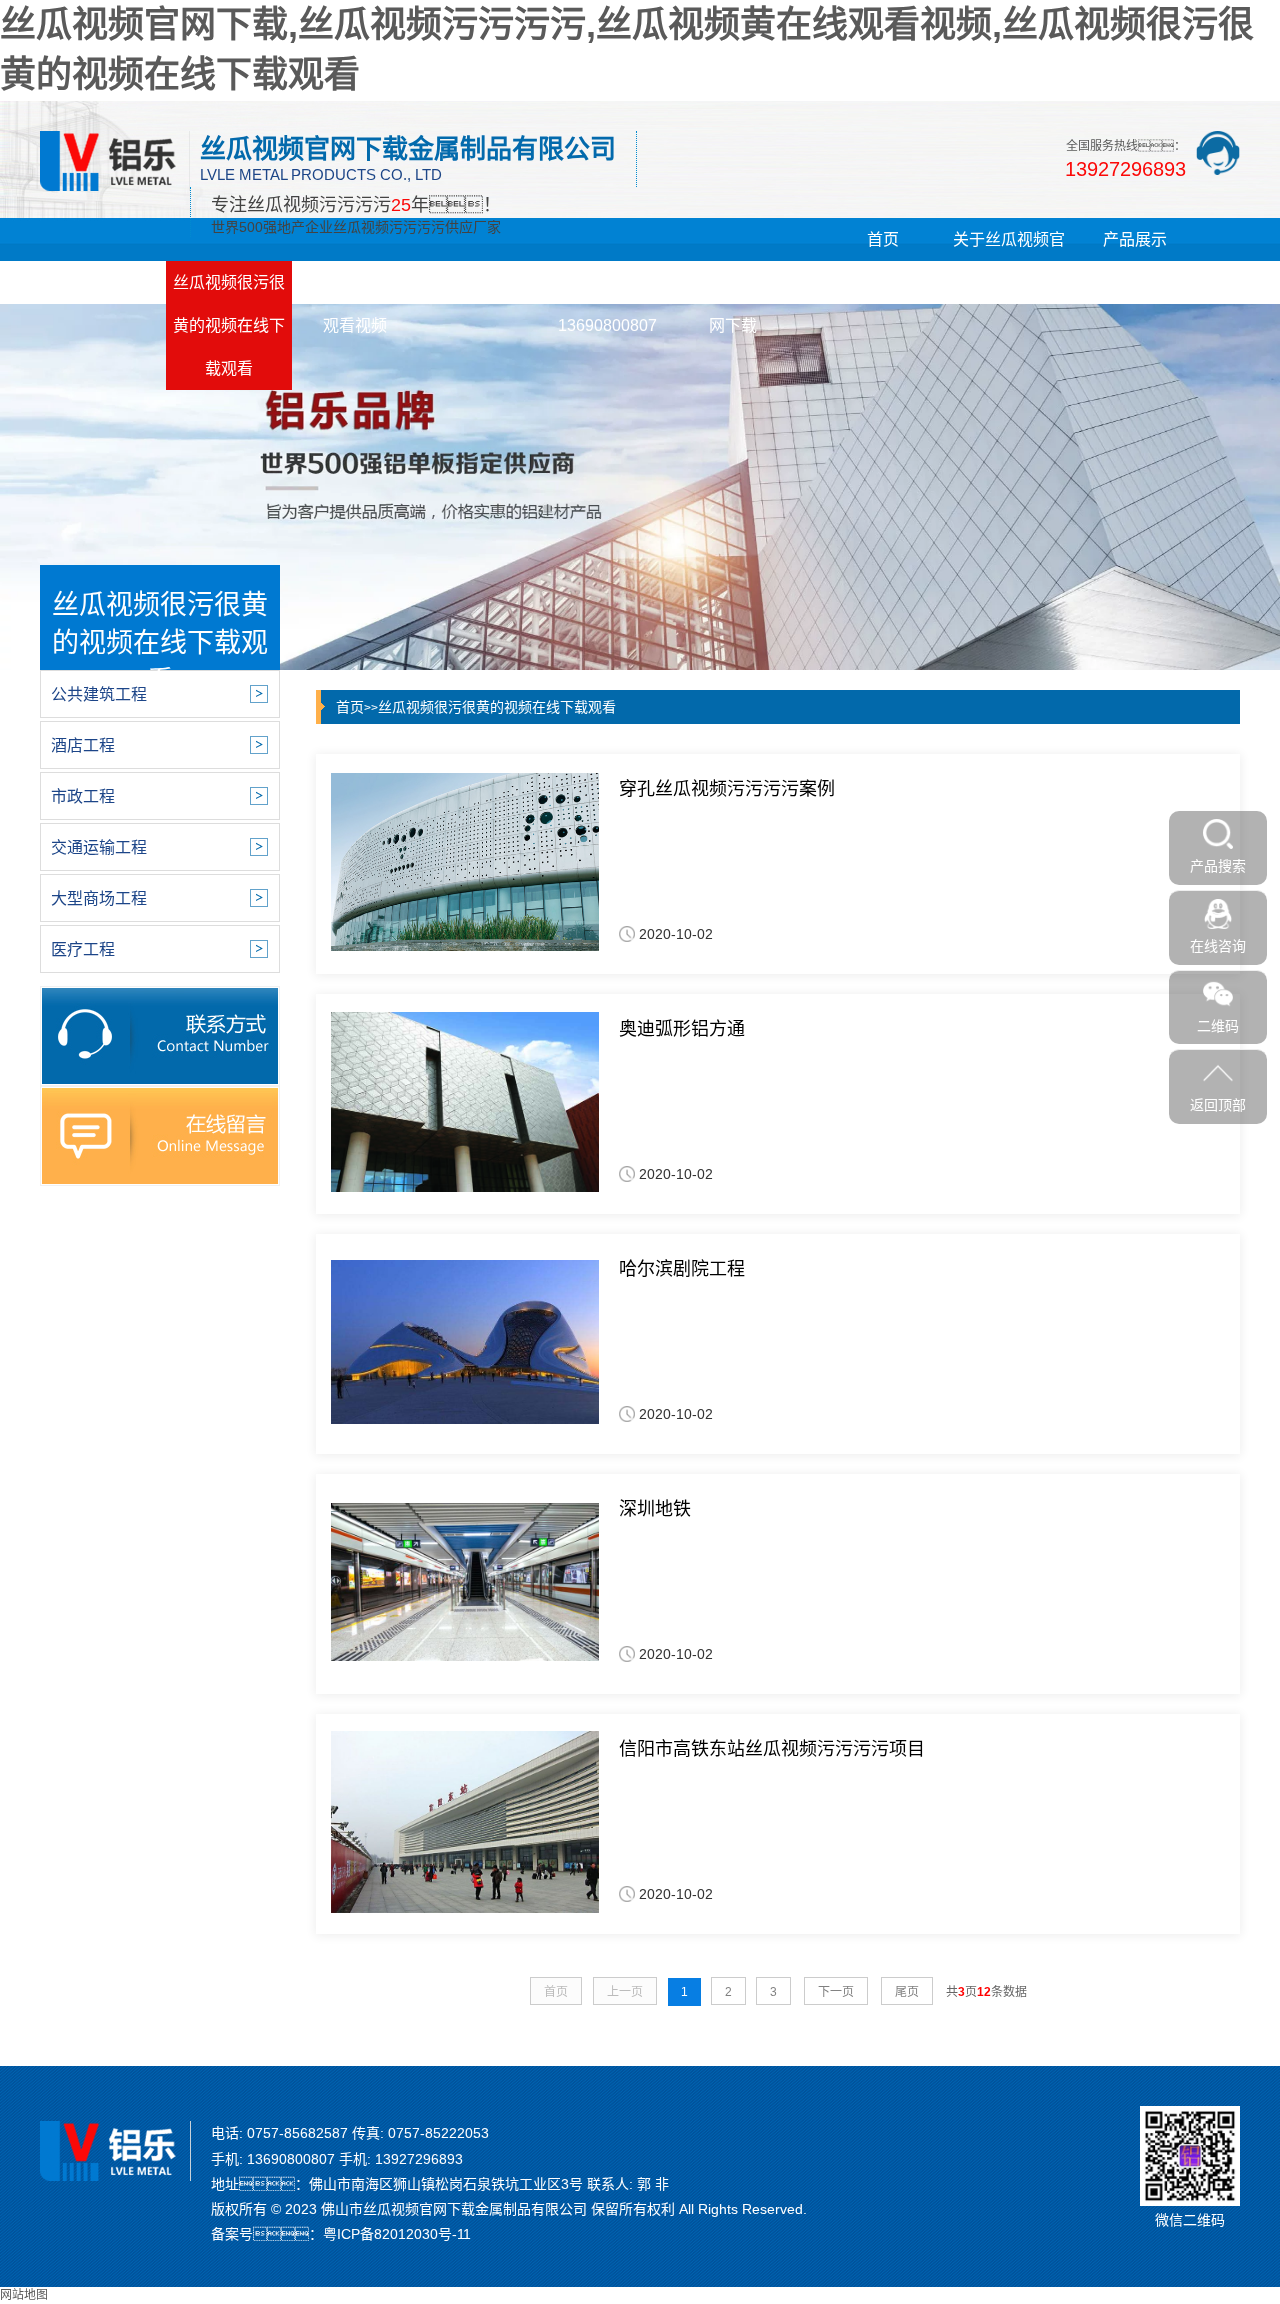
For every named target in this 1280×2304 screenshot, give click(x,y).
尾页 (907, 1992)
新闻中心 (103, 282)
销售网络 (481, 282)
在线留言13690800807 (607, 304)
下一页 (836, 1992)
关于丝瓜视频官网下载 (1009, 261)
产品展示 (1135, 239)
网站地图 (24, 2295)
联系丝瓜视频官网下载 (733, 304)
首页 (883, 239)
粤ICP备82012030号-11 (397, 2234)
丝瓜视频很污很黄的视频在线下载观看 (229, 325)
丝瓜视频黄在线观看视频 (355, 304)
